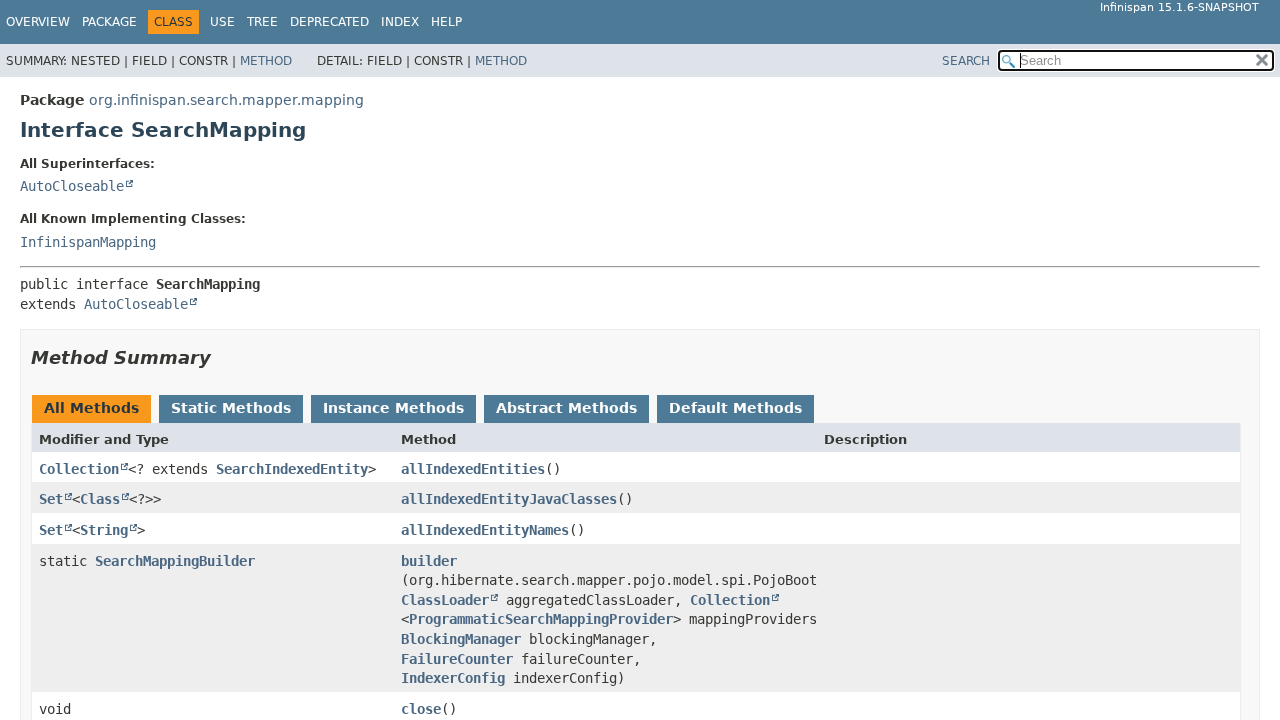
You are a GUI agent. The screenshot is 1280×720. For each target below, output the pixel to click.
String (104, 530)
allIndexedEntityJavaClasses (509, 499)
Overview (38, 22)
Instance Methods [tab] (393, 408)
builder (429, 561)
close (421, 709)
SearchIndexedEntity (292, 469)
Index (400, 22)
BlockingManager (461, 639)
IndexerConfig (453, 678)
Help (446, 22)
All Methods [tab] (91, 408)
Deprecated (329, 22)
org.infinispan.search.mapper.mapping (226, 100)
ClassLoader (445, 600)
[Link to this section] (225, 357)
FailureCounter (457, 659)
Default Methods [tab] (735, 408)
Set (51, 499)
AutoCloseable (72, 186)
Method (266, 61)
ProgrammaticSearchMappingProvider (541, 619)
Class (100, 499)
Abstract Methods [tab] (566, 408)
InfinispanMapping (88, 242)
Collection (79, 469)
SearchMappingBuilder (175, 561)
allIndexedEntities (473, 469)
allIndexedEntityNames (485, 530)
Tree (262, 22)
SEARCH (966, 61)
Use (222, 22)
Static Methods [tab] (231, 408)
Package (109, 22)
